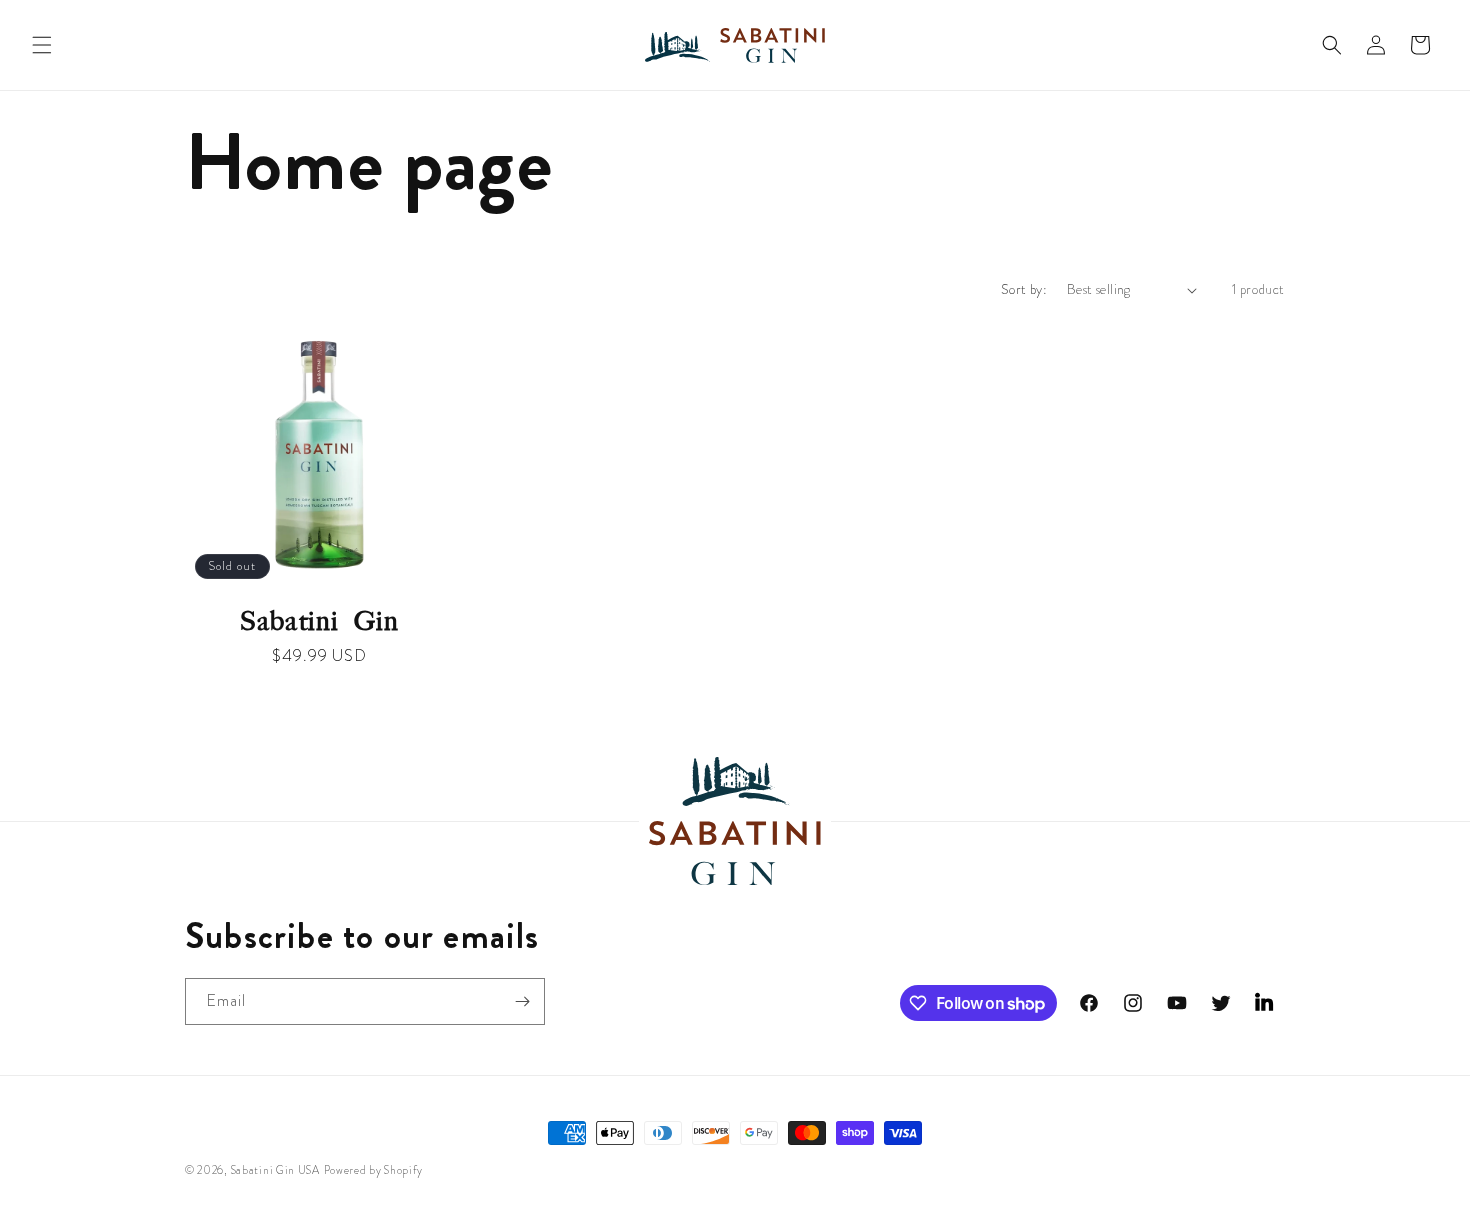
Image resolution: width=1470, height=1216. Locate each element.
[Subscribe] (522, 1001)
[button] (42, 45)
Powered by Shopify (374, 1170)
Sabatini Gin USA (275, 1170)
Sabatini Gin (319, 622)
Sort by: (1024, 289)
